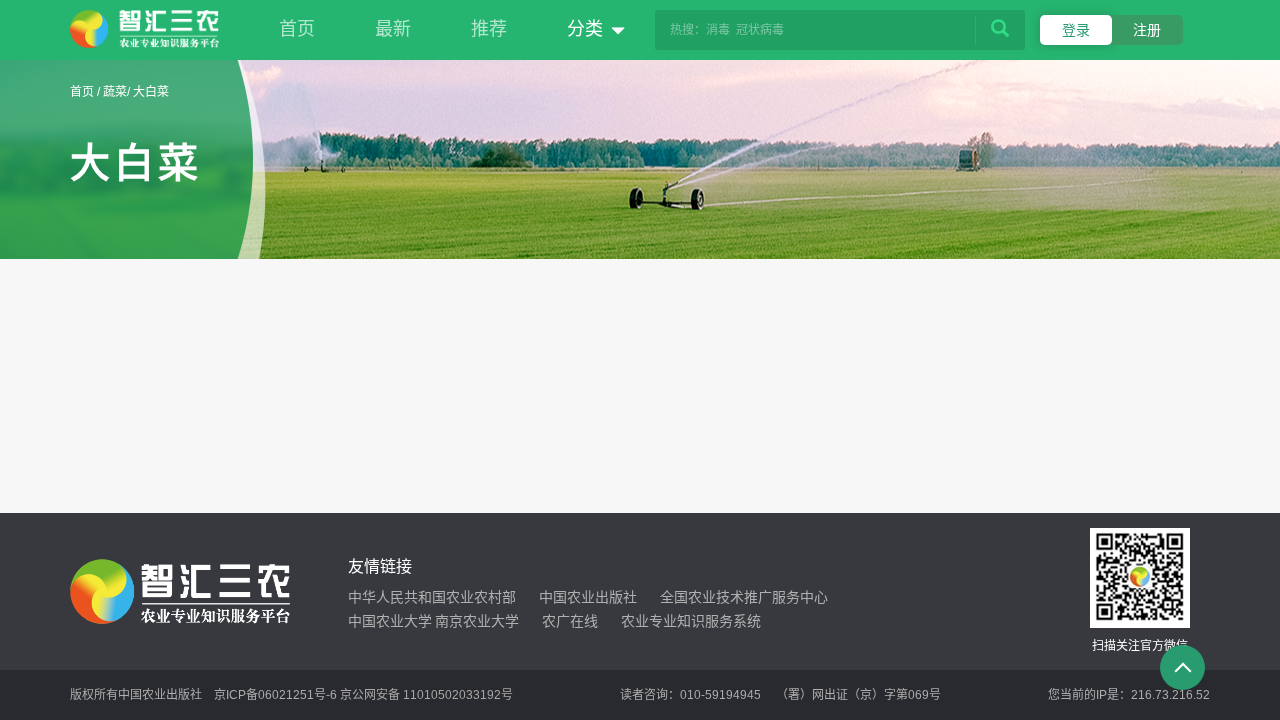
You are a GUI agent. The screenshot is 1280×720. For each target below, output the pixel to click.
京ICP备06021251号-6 (275, 695)
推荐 (489, 29)
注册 (1147, 30)
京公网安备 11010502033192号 (426, 695)
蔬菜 (115, 92)
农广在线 (570, 621)
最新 (393, 29)
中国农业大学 (390, 621)
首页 (297, 29)
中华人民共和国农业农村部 (432, 597)
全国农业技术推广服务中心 (744, 597)
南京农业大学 (477, 621)
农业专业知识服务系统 (691, 621)
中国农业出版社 (588, 597)
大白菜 (151, 92)
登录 (1076, 30)
